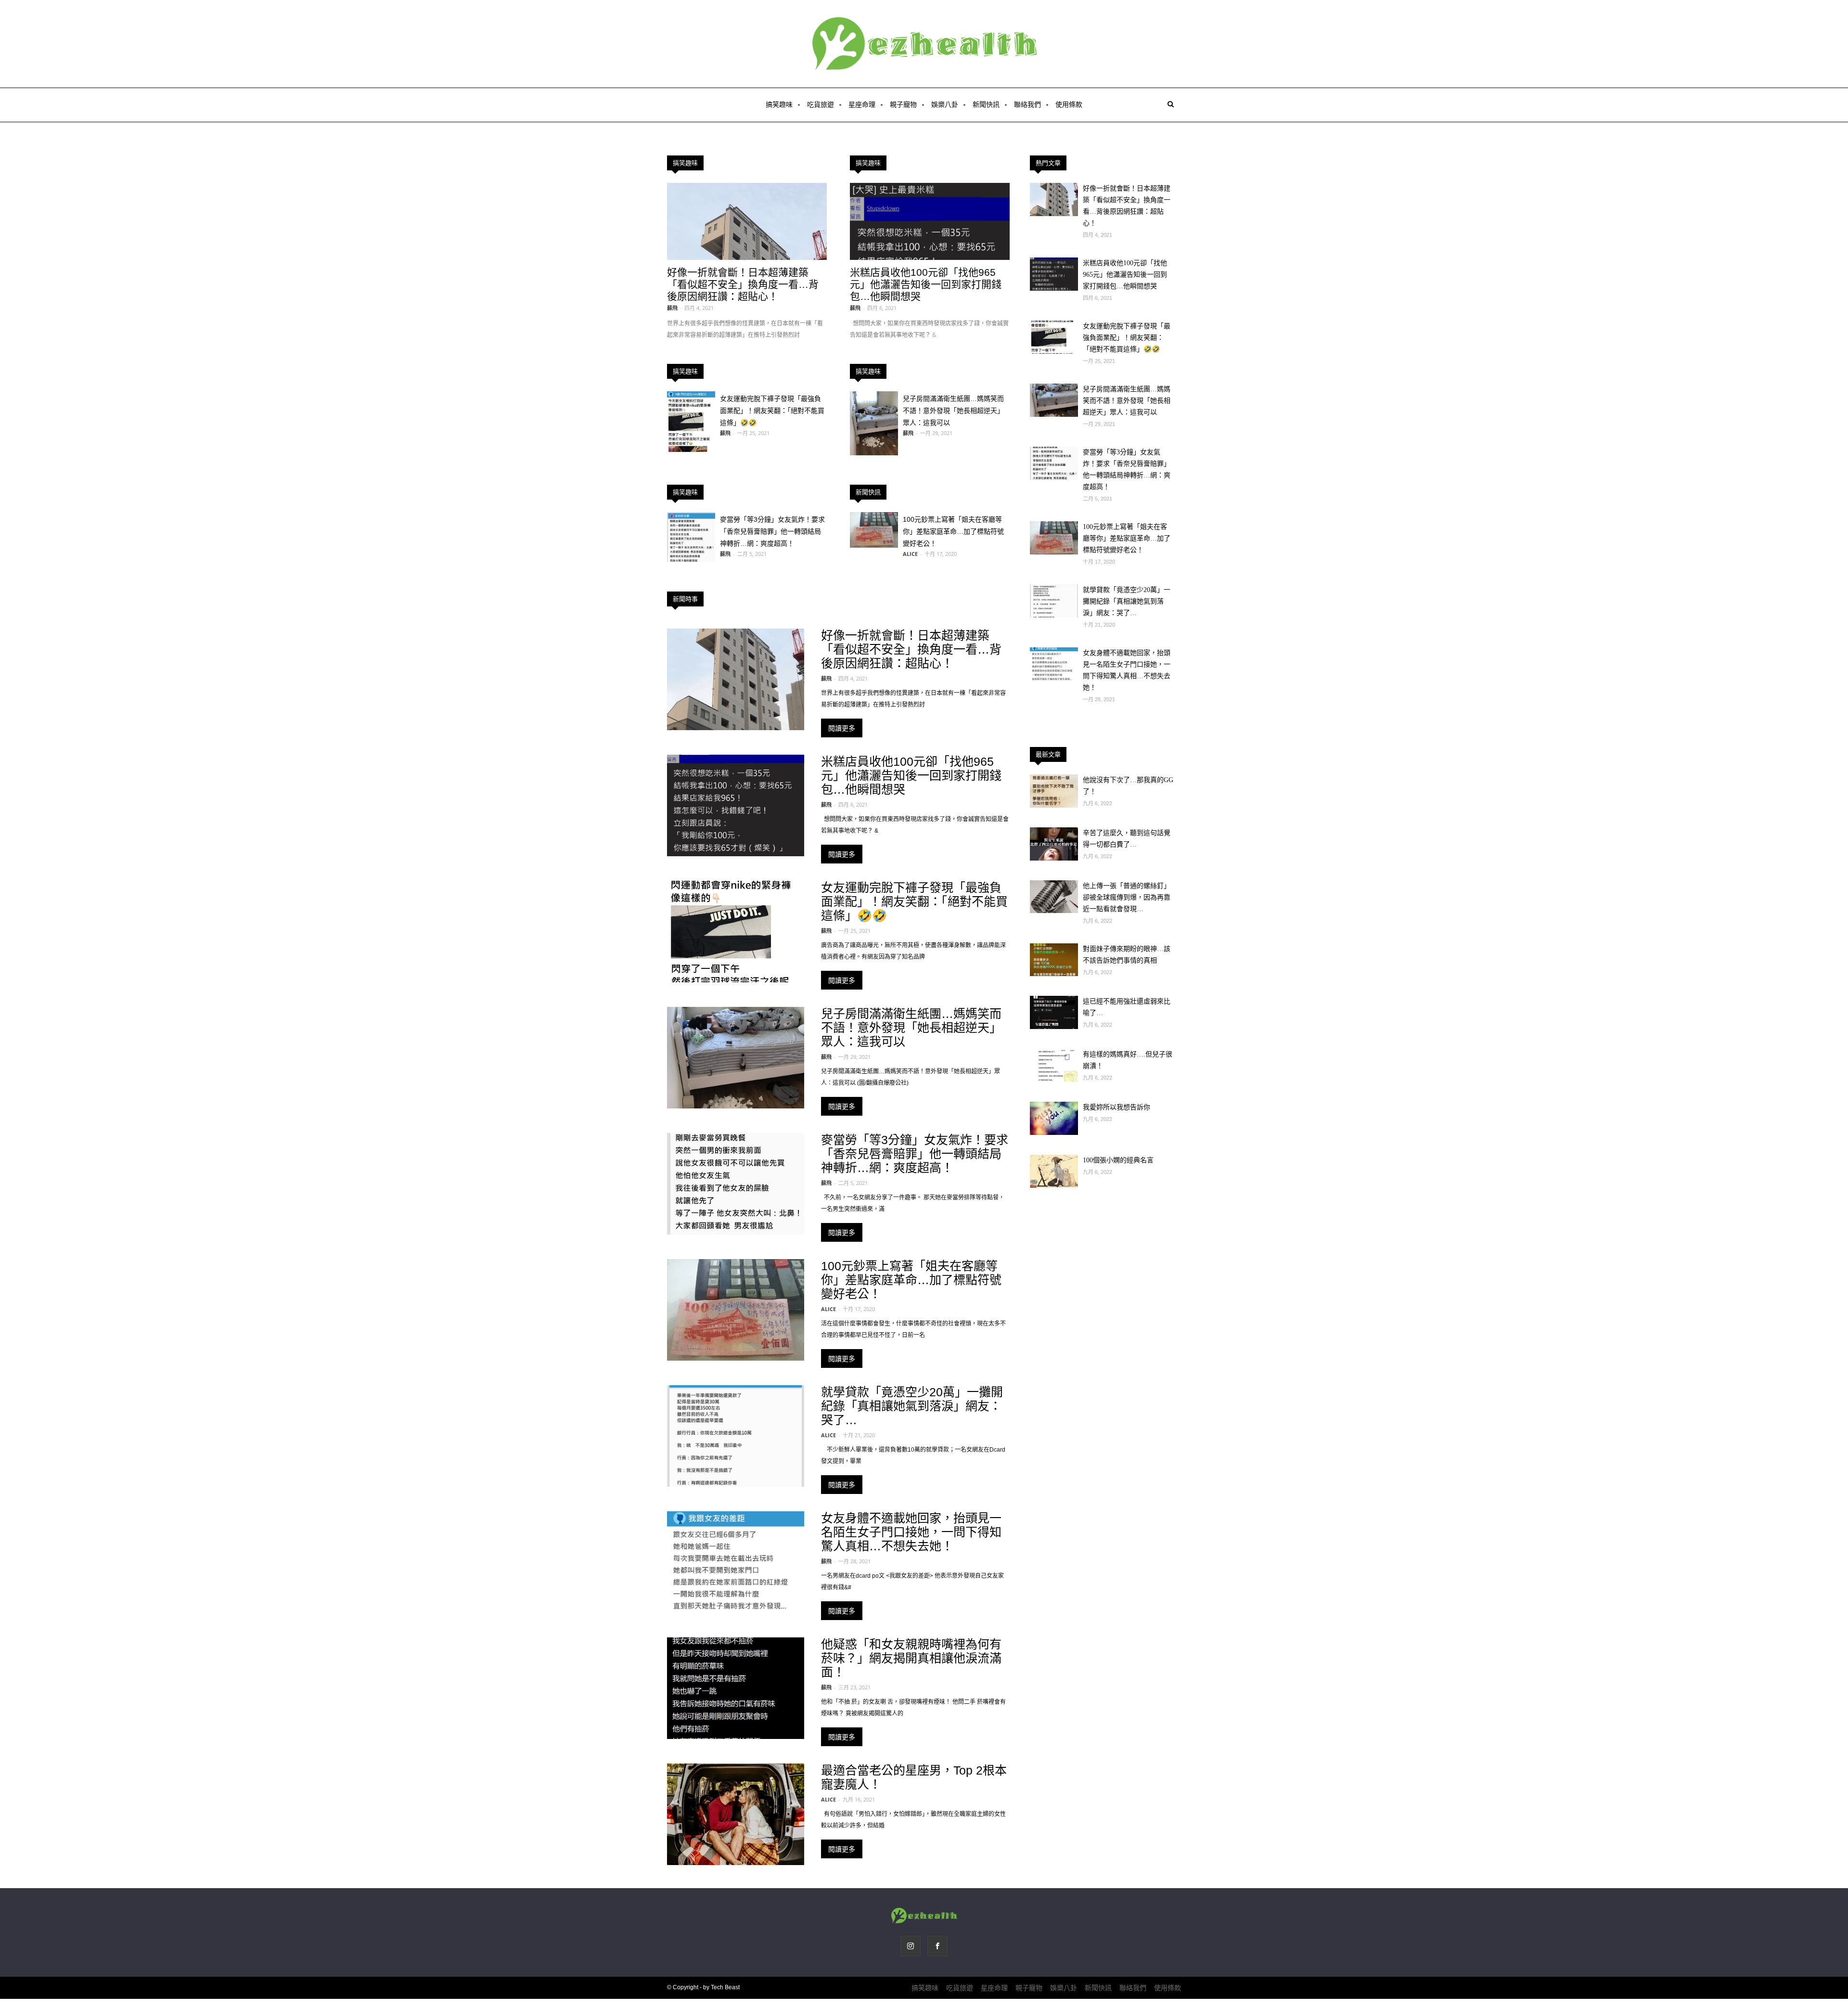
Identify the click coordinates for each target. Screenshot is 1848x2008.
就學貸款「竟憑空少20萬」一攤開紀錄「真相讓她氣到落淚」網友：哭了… (912, 1406)
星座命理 (862, 105)
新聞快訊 (986, 105)
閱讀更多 (842, 728)
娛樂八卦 (945, 105)
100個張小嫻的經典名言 (1118, 1160)
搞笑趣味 (779, 105)
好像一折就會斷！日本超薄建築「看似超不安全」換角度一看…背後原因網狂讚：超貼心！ (743, 284)
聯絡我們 (1027, 105)
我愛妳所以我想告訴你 (1116, 1107)
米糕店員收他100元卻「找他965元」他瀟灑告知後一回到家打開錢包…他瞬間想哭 (926, 284)
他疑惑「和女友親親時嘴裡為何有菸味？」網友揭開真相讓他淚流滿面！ (911, 1658)
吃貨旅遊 (821, 105)
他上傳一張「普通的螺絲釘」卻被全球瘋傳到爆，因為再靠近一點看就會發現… (1127, 897)
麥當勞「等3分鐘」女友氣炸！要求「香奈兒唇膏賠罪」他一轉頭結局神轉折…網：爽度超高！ (772, 531)
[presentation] (19, 135)
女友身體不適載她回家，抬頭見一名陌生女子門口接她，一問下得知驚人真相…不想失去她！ (911, 1532)
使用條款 (1069, 105)
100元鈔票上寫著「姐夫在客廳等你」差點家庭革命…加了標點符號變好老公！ (953, 531)
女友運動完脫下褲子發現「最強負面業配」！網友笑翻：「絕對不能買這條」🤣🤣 (772, 411)
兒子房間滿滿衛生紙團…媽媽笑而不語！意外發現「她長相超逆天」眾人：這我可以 (953, 411)
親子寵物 (903, 105)
